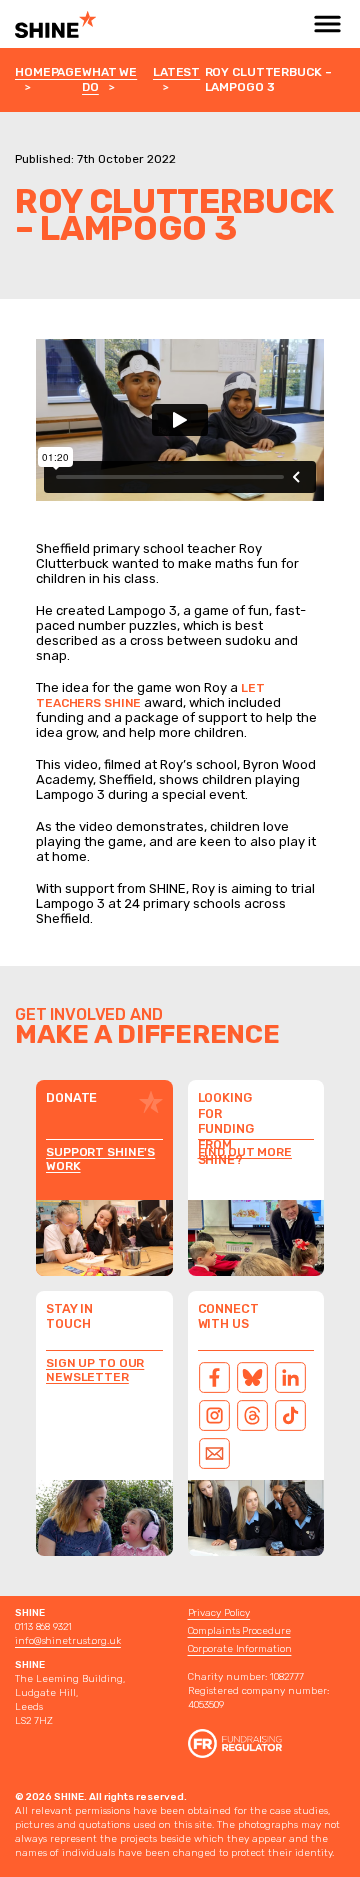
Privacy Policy (219, 1613)
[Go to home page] (94, 24)
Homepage (48, 72)
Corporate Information (240, 1649)
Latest (176, 72)
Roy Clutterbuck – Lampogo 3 (268, 79)
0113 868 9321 (43, 1627)
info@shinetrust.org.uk (68, 1641)
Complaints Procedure (239, 1631)
